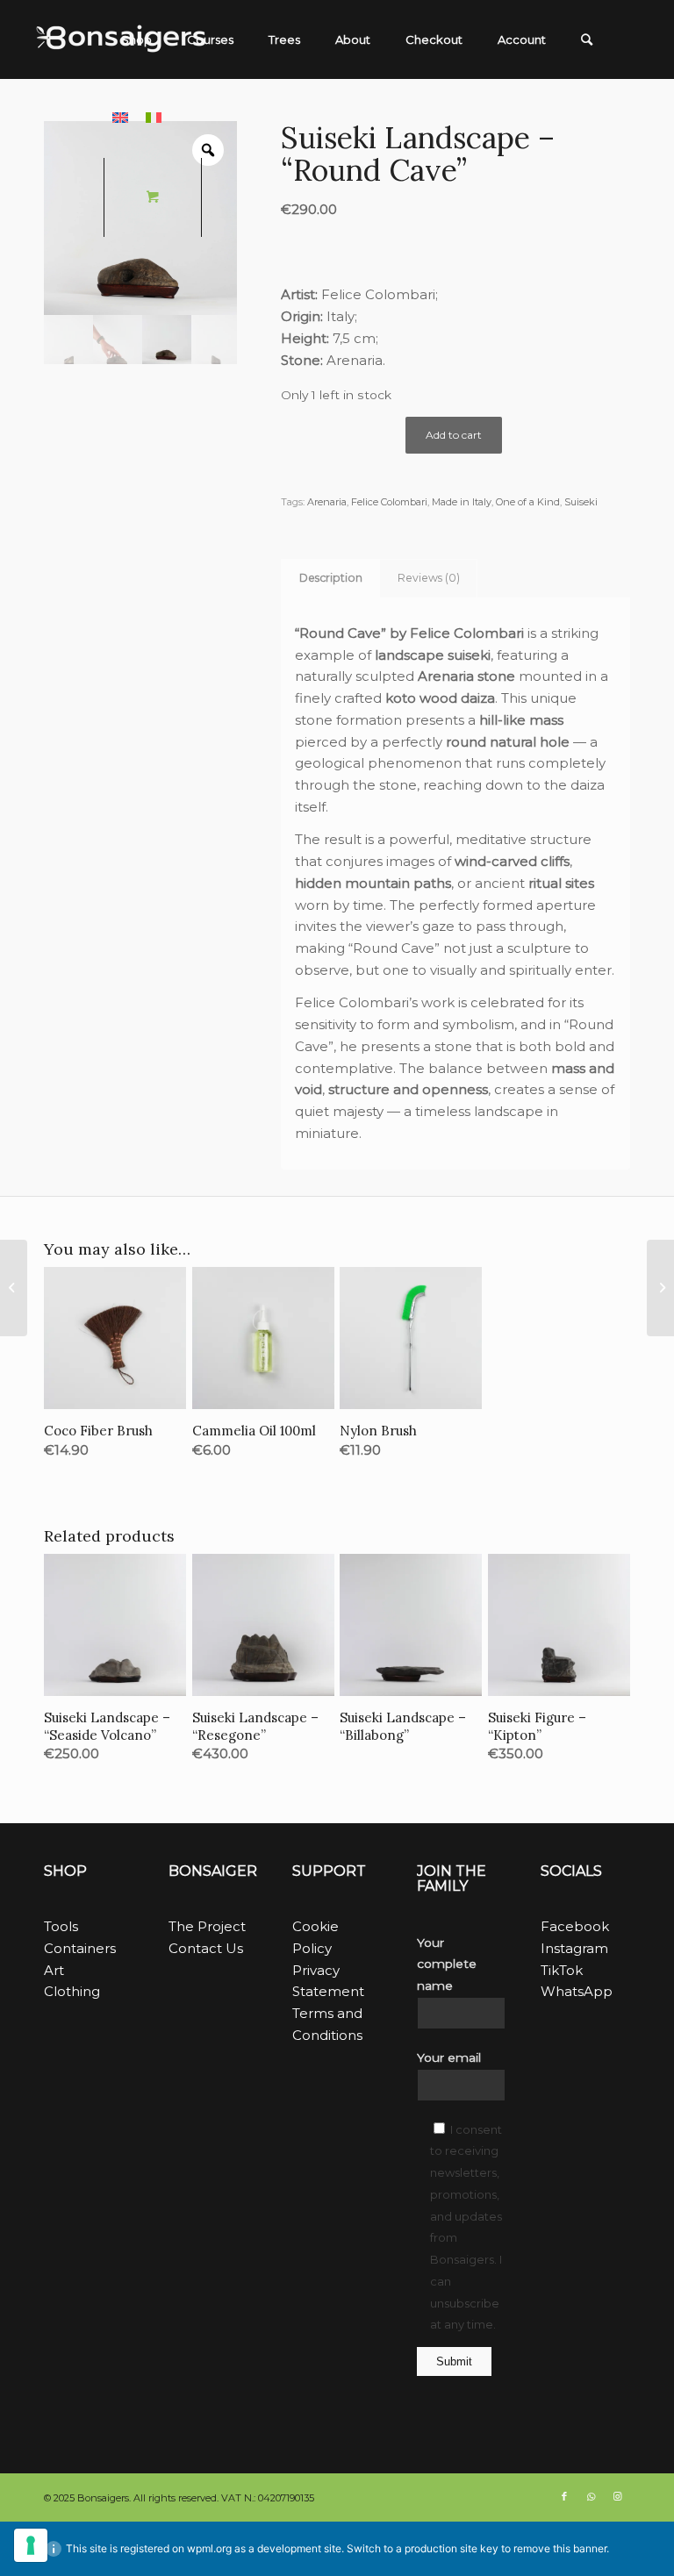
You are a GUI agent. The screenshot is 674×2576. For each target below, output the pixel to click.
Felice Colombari (378, 294)
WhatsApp (577, 1991)
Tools (61, 1926)
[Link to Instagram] (617, 2496)
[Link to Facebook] (564, 2496)
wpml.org (209, 2548)
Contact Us (206, 1948)
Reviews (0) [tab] (429, 578)
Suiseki (581, 502)
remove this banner (560, 2548)
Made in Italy (462, 502)
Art (54, 1970)
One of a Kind (528, 502)
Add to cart (454, 435)
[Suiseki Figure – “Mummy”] (14, 1288)
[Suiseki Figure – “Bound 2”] (660, 1288)
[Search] (587, 39)
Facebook (575, 1926)
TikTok (562, 1970)
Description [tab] (331, 578)
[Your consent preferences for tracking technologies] (31, 2545)
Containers (80, 1948)
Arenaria (327, 502)
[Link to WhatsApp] (591, 2496)
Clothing (72, 1991)
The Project (207, 1926)
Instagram (574, 1948)
